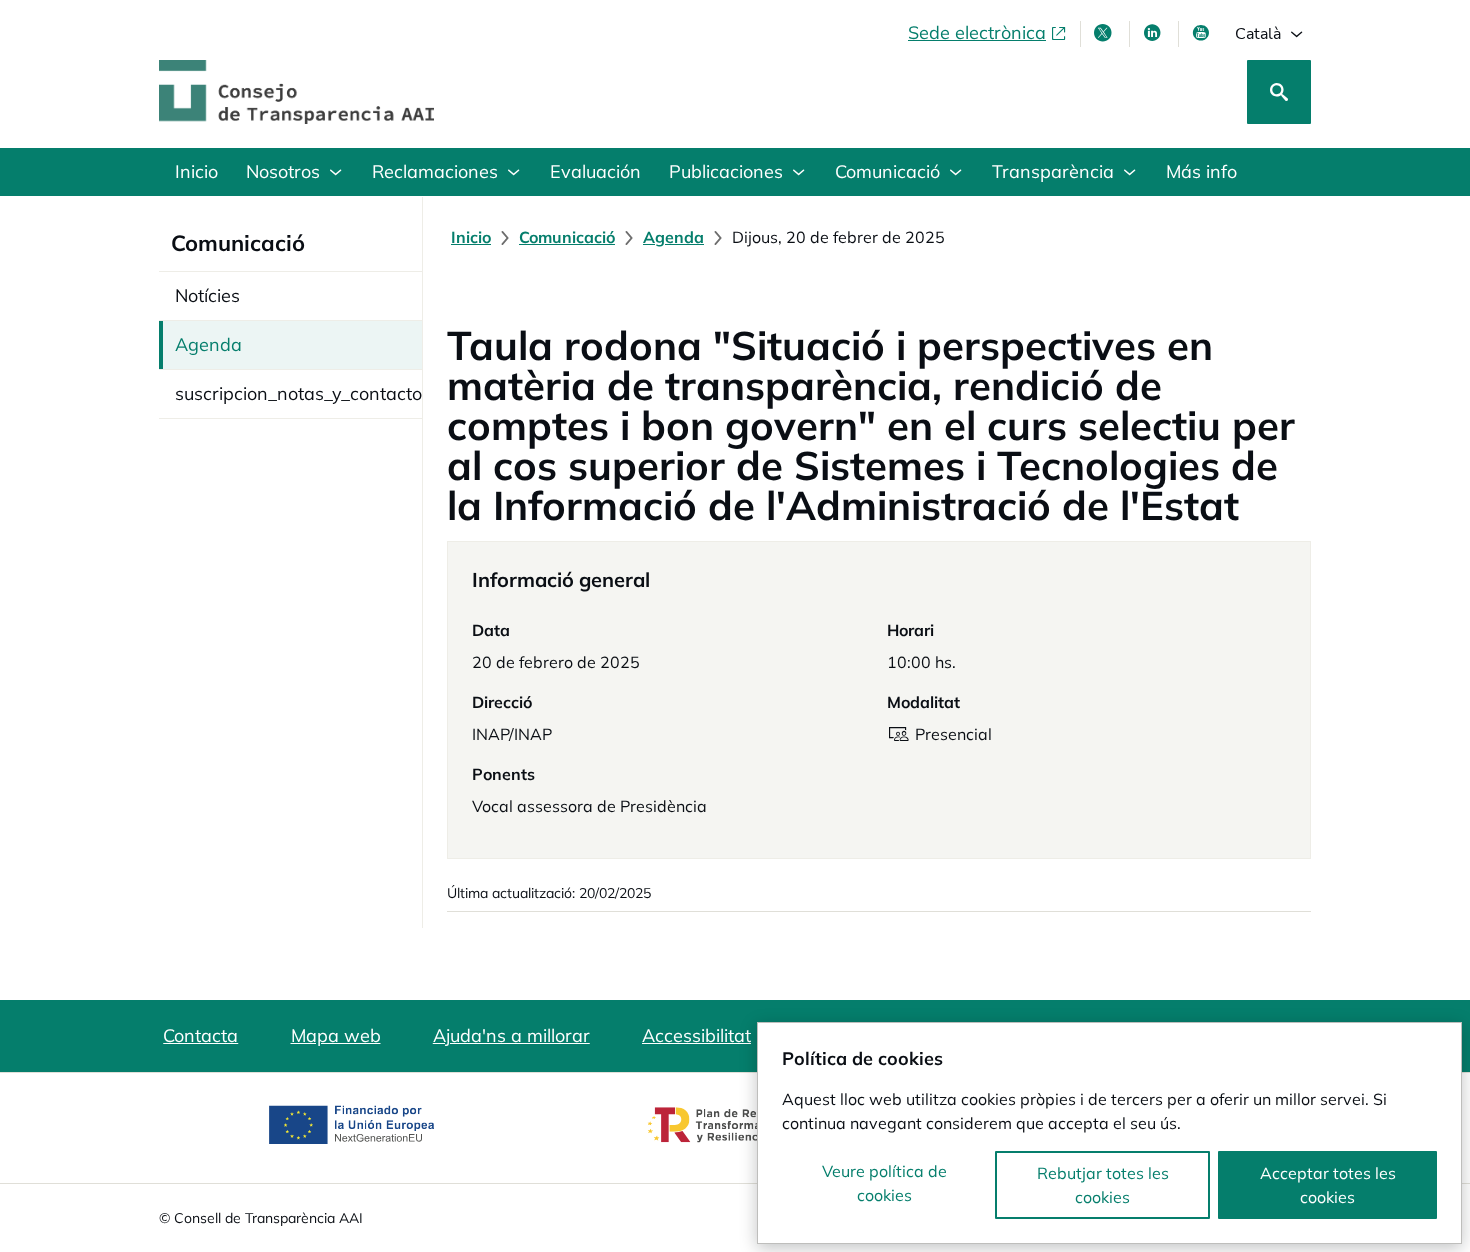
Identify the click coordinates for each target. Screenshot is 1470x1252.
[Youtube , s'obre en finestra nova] (1203, 33)
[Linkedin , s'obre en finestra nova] (1154, 33)
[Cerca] (1279, 92)
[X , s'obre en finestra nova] (1105, 33)
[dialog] (1109, 1133)
